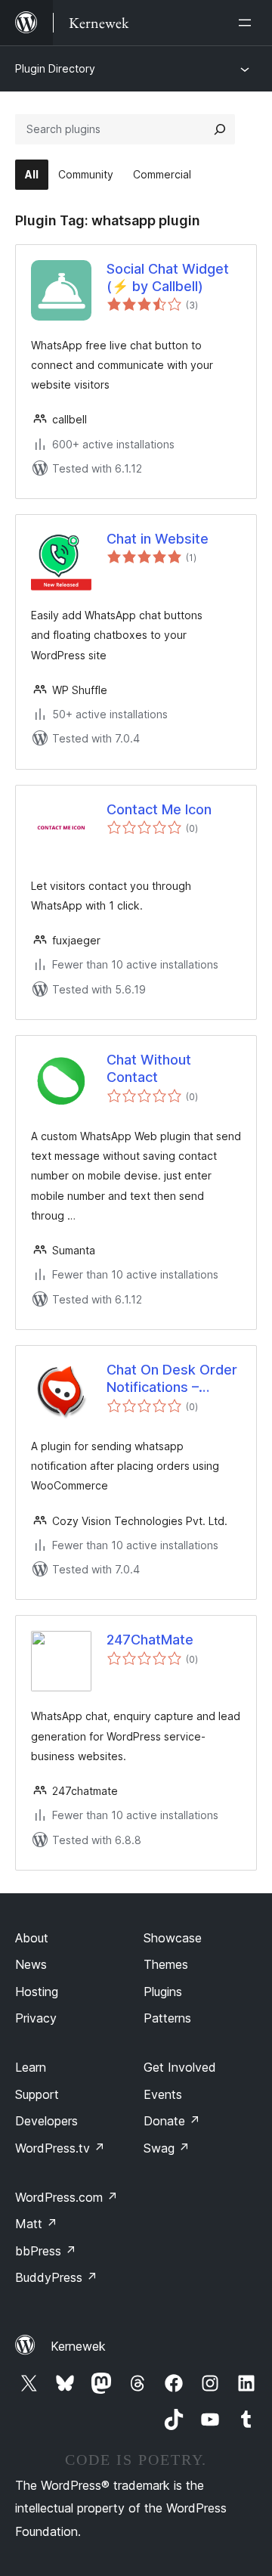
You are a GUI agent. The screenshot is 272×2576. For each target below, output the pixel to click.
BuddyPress (56, 2277)
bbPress (46, 2251)
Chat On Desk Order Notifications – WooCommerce (172, 1379)
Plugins (163, 1992)
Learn (31, 2067)
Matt (36, 2224)
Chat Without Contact (149, 1068)
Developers (46, 2121)
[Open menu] (248, 23)
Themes (166, 1964)
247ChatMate (150, 1640)
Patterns (167, 2018)
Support (37, 2094)
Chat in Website (158, 539)
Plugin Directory (55, 68)
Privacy (36, 2018)
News (31, 1964)
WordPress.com (66, 2197)
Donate (172, 2121)
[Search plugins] (220, 129)
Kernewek (78, 2346)
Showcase (173, 1938)
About (32, 1938)
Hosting (37, 1992)
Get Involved (180, 2067)
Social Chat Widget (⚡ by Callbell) (168, 277)
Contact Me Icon (159, 809)
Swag (167, 2148)
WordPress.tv (60, 2148)
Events (163, 2094)
